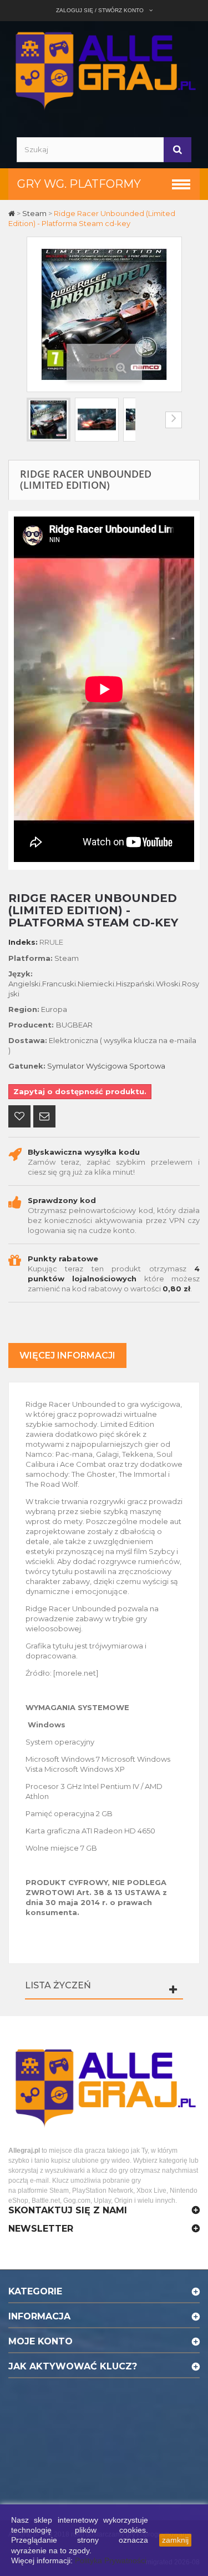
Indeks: (23, 942)
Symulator (66, 1066)
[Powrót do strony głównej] (12, 213)
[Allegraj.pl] (104, 69)
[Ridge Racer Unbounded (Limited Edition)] (49, 420)
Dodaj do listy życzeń (19, 1117)
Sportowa (147, 1066)
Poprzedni (35, 420)
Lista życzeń (58, 1985)
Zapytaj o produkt (44, 1117)
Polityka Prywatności (111, 2560)
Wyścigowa (107, 1066)
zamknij (175, 2540)
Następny (174, 420)
